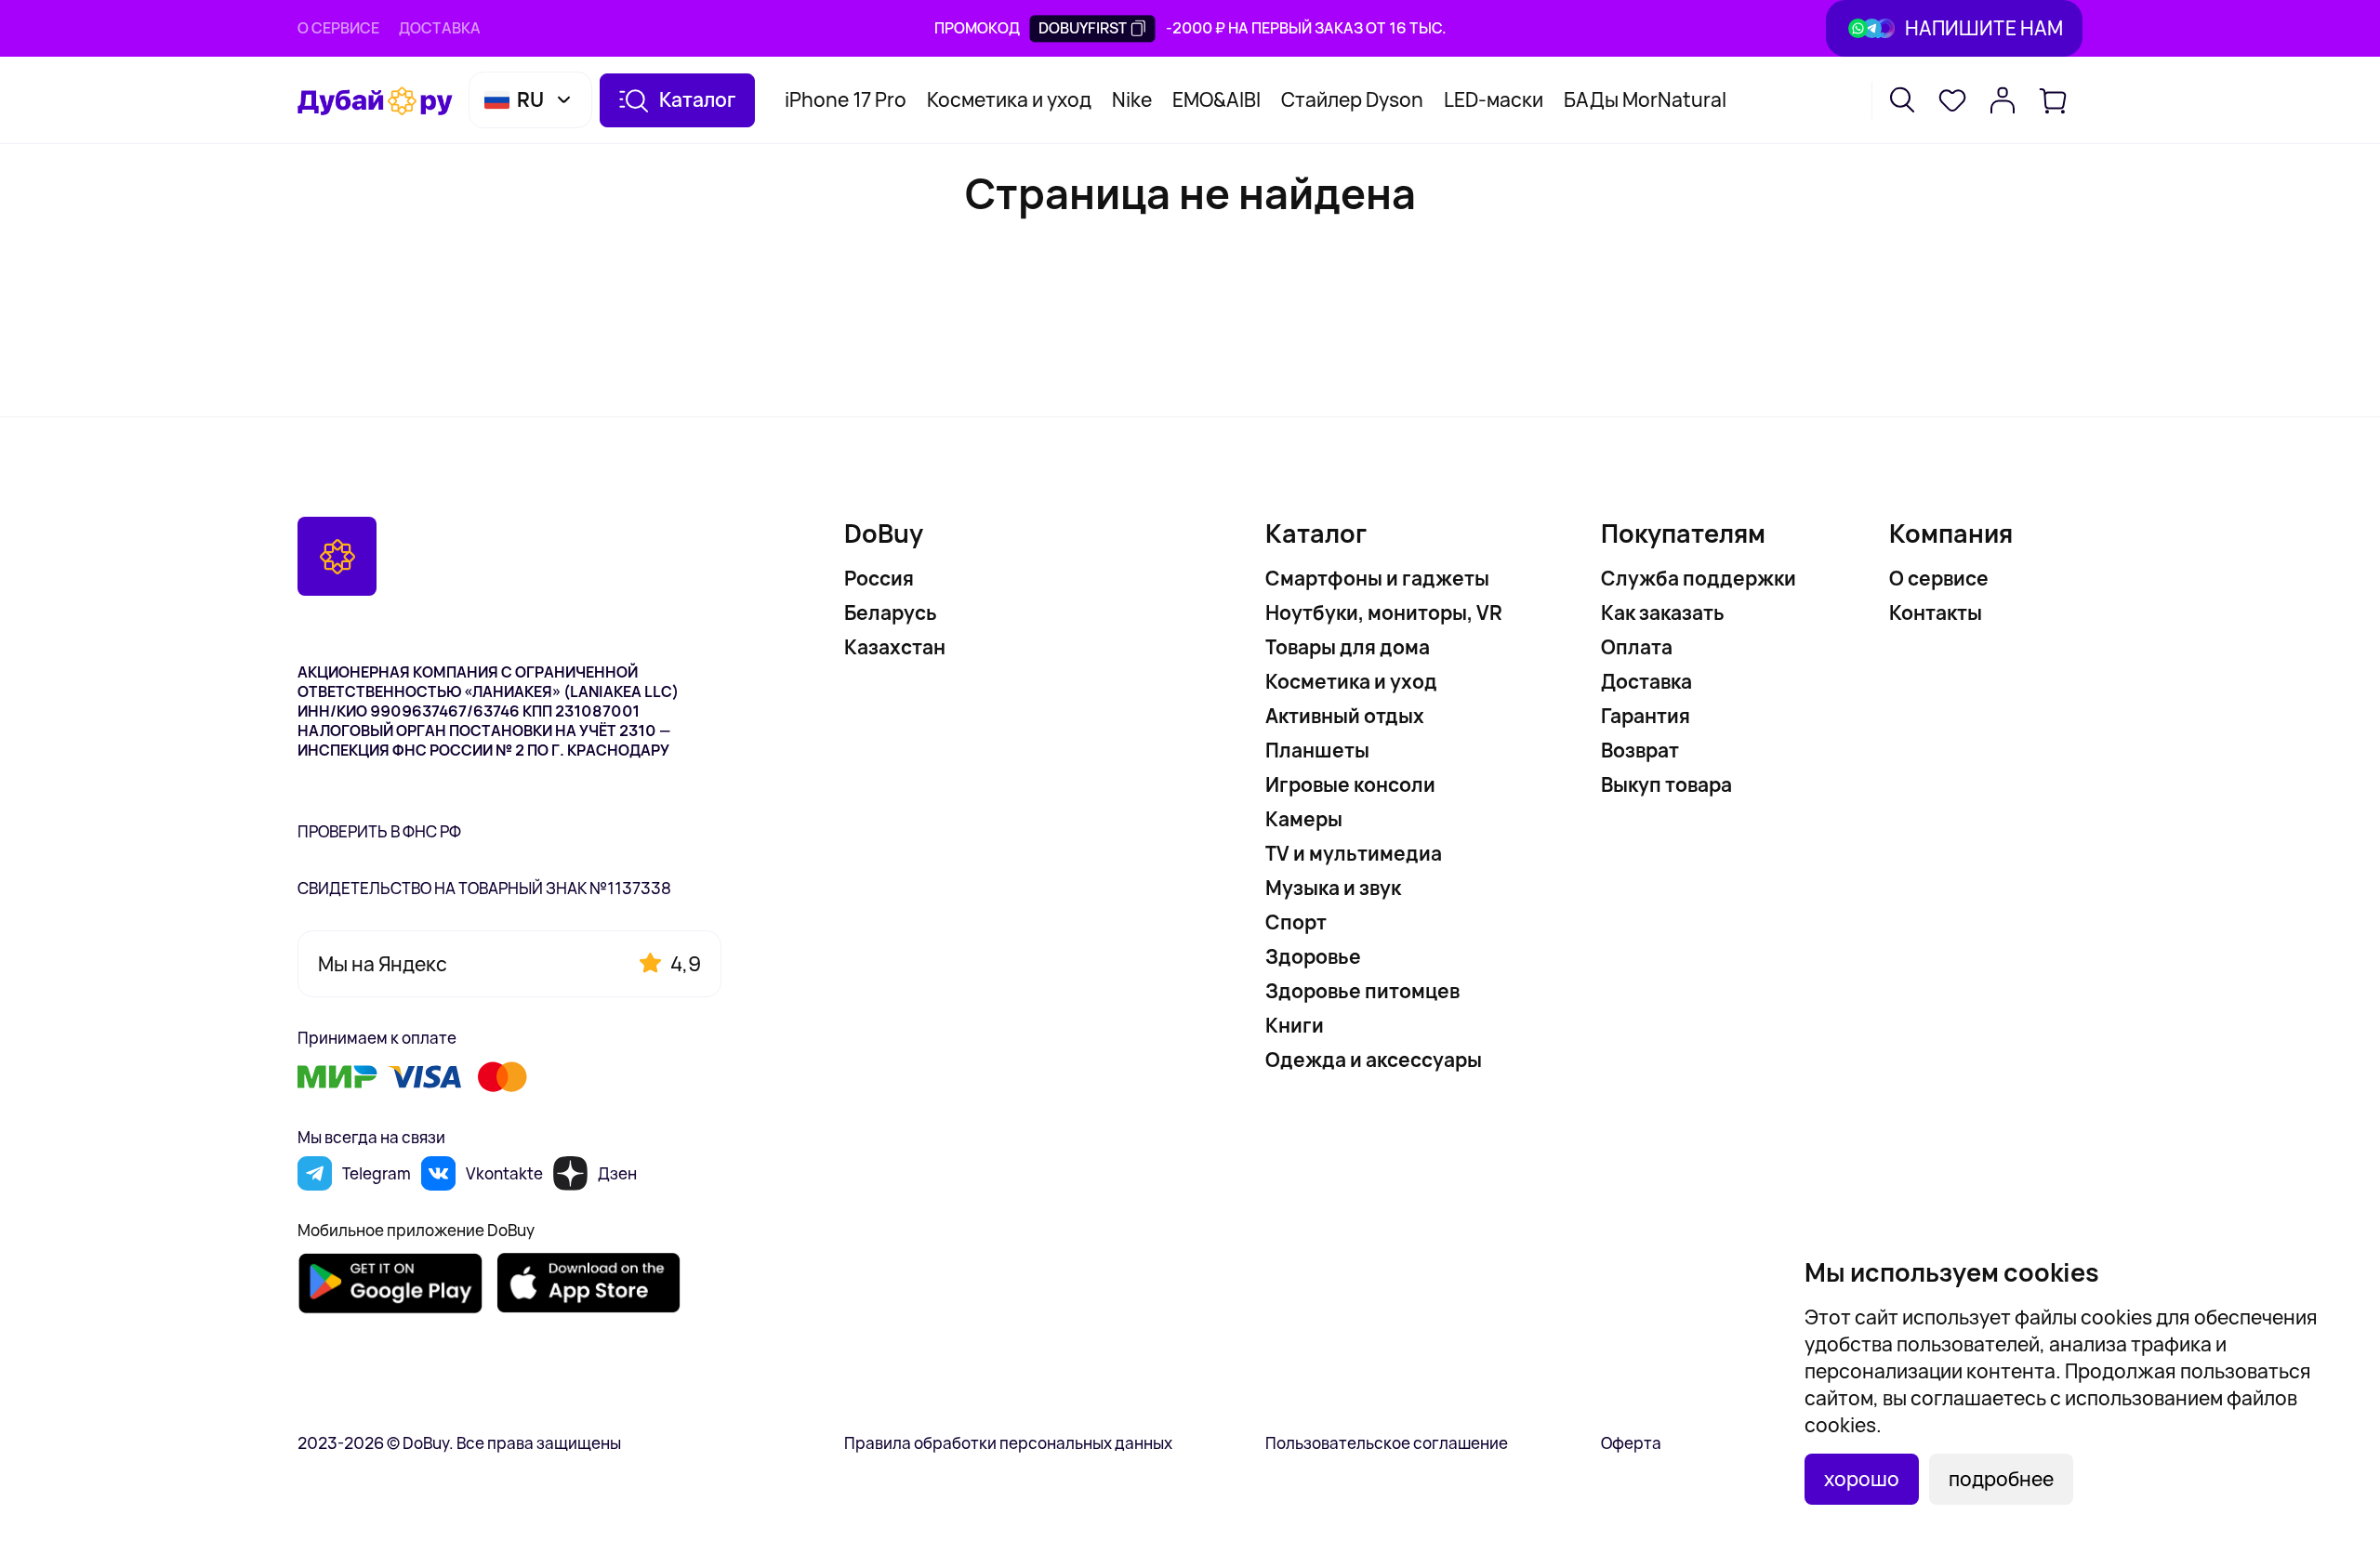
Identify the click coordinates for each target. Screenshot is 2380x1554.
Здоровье (1313, 956)
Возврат (1640, 750)
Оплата (1637, 647)
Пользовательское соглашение (1387, 1443)
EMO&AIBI (1216, 99)
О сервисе (338, 28)
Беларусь (891, 612)
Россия (879, 578)
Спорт (1296, 922)
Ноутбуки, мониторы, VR (1384, 612)
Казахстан (895, 647)
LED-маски (1494, 99)
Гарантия (1646, 716)
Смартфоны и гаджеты (1377, 578)
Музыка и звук (1333, 888)
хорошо (1862, 1479)
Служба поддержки (1699, 578)
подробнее (2001, 1479)
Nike (1132, 99)
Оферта (1631, 1443)
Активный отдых (1345, 716)
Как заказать (1663, 612)
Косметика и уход (1009, 99)
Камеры (1304, 819)
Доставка (440, 28)
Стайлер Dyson (1352, 99)
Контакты (1936, 612)
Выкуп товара (1666, 784)
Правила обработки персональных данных (1008, 1443)
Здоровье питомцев (1362, 991)
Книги (1295, 1025)
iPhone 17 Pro (846, 99)
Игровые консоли (1350, 784)
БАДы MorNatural (1645, 99)
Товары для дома (1348, 647)
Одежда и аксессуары (1374, 1060)
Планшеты (1317, 750)
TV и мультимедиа (1354, 853)
